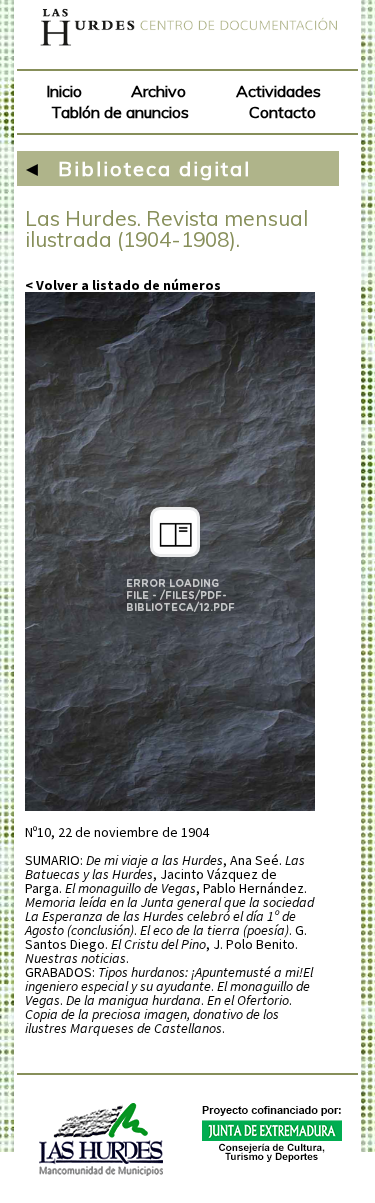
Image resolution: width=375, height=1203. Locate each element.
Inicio (64, 91)
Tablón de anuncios (120, 112)
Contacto (282, 112)
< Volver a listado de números (123, 285)
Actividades (278, 91)
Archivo (158, 91)
